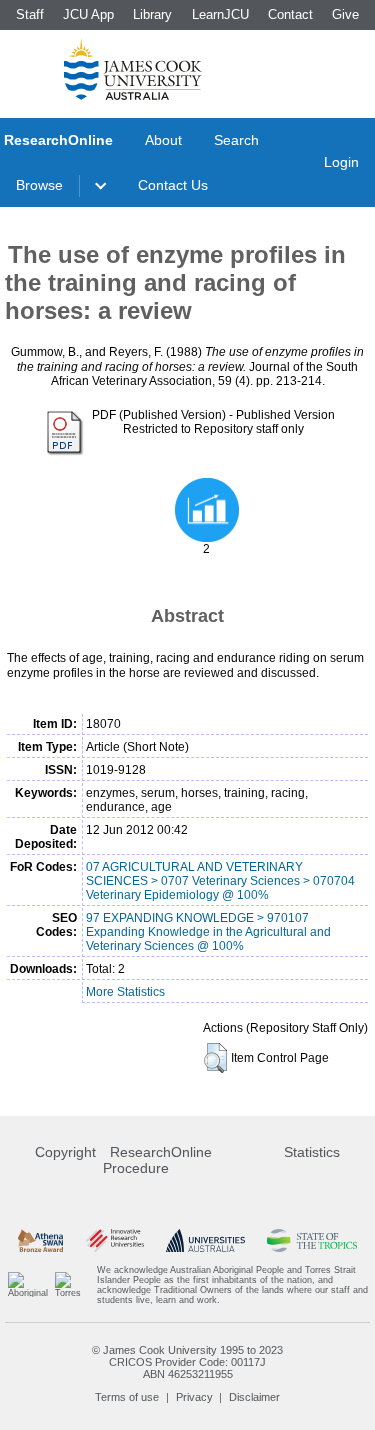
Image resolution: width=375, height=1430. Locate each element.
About (163, 140)
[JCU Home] (133, 69)
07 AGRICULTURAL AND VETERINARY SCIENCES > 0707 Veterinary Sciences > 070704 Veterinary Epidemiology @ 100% (220, 881)
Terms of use (127, 1397)
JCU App (88, 14)
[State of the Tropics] (312, 1240)
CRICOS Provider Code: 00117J (187, 1362)
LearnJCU (220, 14)
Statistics (312, 1152)
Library (152, 14)
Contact (290, 14)
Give (345, 14)
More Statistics (125, 992)
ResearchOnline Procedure (157, 1160)
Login (341, 162)
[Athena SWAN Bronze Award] (40, 1240)
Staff (30, 14)
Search (236, 140)
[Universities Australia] (205, 1240)
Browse (39, 185)
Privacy (194, 1397)
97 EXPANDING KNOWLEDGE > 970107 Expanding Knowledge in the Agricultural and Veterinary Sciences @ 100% (208, 932)
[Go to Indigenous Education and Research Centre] (28, 1285)
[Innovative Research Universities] (115, 1240)
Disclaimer (254, 1397)
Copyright (65, 1152)
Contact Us (173, 185)
